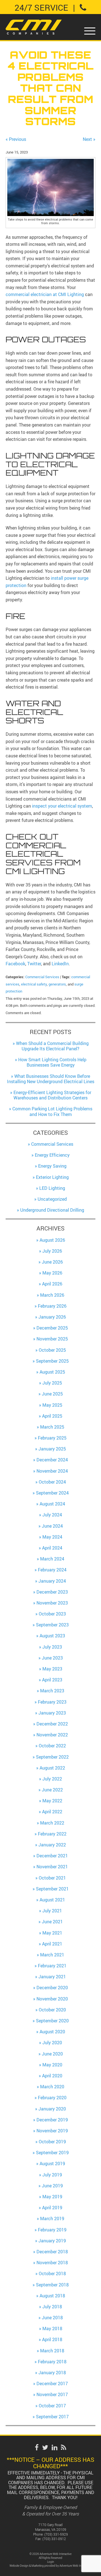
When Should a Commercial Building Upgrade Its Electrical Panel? (52, 1046)
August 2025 (52, 1372)
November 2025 (52, 1339)
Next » (89, 139)
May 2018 (52, 2329)
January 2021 (52, 1977)
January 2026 (52, 1317)
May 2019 (52, 2197)
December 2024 (52, 1460)
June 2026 (52, 1262)
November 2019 (52, 2131)
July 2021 (52, 1911)
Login (51, 2562)
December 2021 (52, 1856)
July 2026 (52, 1251)
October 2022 (52, 1746)
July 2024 (52, 1515)
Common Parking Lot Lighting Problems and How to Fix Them (52, 1111)
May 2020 (52, 2065)
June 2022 (52, 1790)
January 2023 (52, 1713)
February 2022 (52, 1834)
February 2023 (52, 1702)
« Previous (16, 139)
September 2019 (52, 2153)
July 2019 (52, 2175)
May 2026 (52, 1273)
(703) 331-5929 (56, 2534)
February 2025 (52, 1438)
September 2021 (52, 1889)
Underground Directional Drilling (52, 1210)
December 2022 (52, 1724)
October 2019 (52, 2142)
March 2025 (52, 1427)
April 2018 (52, 2339)
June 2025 (52, 1394)
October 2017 (52, 2406)
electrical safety (34, 984)
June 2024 (52, 1526)
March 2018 (52, 2351)
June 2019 (52, 2186)
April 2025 (52, 1416)
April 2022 (52, 1812)
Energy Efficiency (52, 1155)
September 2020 (52, 2021)
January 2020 (52, 2109)
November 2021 (52, 1867)
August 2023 (52, 1636)
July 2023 (52, 1647)
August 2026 (52, 1240)
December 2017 (52, 2384)
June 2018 (52, 2318)
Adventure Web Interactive (75, 2566)
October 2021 (52, 1878)
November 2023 (52, 1603)
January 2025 (52, 1449)
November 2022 (52, 1735)
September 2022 (52, 1757)
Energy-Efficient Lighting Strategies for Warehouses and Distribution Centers (52, 1095)
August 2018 (52, 2296)
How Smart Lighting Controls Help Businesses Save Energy (52, 1062)
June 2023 (52, 1658)
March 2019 (52, 2219)
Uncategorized (52, 1199)
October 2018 (52, 2274)
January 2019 (52, 2241)
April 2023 (52, 1680)
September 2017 (52, 2417)
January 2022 (52, 1845)
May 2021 (52, 1933)
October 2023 (52, 1614)
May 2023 (52, 1669)
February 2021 (52, 1966)
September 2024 (52, 1493)
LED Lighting (52, 1188)
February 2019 (52, 2230)
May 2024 (52, 1537)
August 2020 (52, 2032)
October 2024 (52, 1482)
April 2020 (52, 2076)
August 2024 (52, 1504)
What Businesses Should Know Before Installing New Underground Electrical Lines (51, 1079)
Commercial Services (42, 977)
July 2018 (52, 2307)
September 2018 (52, 2285)
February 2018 (52, 2362)
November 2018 (52, 2263)
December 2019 (52, 2120)
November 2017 (52, 2394)
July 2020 (52, 2043)
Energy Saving (52, 1166)
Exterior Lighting (52, 1177)
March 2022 (52, 1823)
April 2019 (52, 2208)
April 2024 (52, 1548)
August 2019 (52, 2164)
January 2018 (52, 2373)
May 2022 (52, 1801)
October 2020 (52, 2010)
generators (57, 984)
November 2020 (52, 1999)
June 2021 (52, 1922)
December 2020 (52, 1988)
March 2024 (52, 1559)
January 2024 (52, 1581)
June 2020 (52, 2054)
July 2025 (52, 1383)
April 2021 (52, 1944)
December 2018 (52, 2252)
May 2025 (52, 1405)
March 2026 (52, 1295)
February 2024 (52, 1570)
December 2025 (52, 1328)
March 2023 (52, 1691)
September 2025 (52, 1361)
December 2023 (52, 1592)
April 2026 (52, 1284)
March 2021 (52, 1955)
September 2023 (52, 1625)
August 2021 (52, 1900)
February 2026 (52, 1306)
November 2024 (52, 1471)
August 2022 (52, 1768)
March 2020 (52, 2087)
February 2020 (52, 2098)
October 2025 (52, 1350)
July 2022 (52, 1779)
